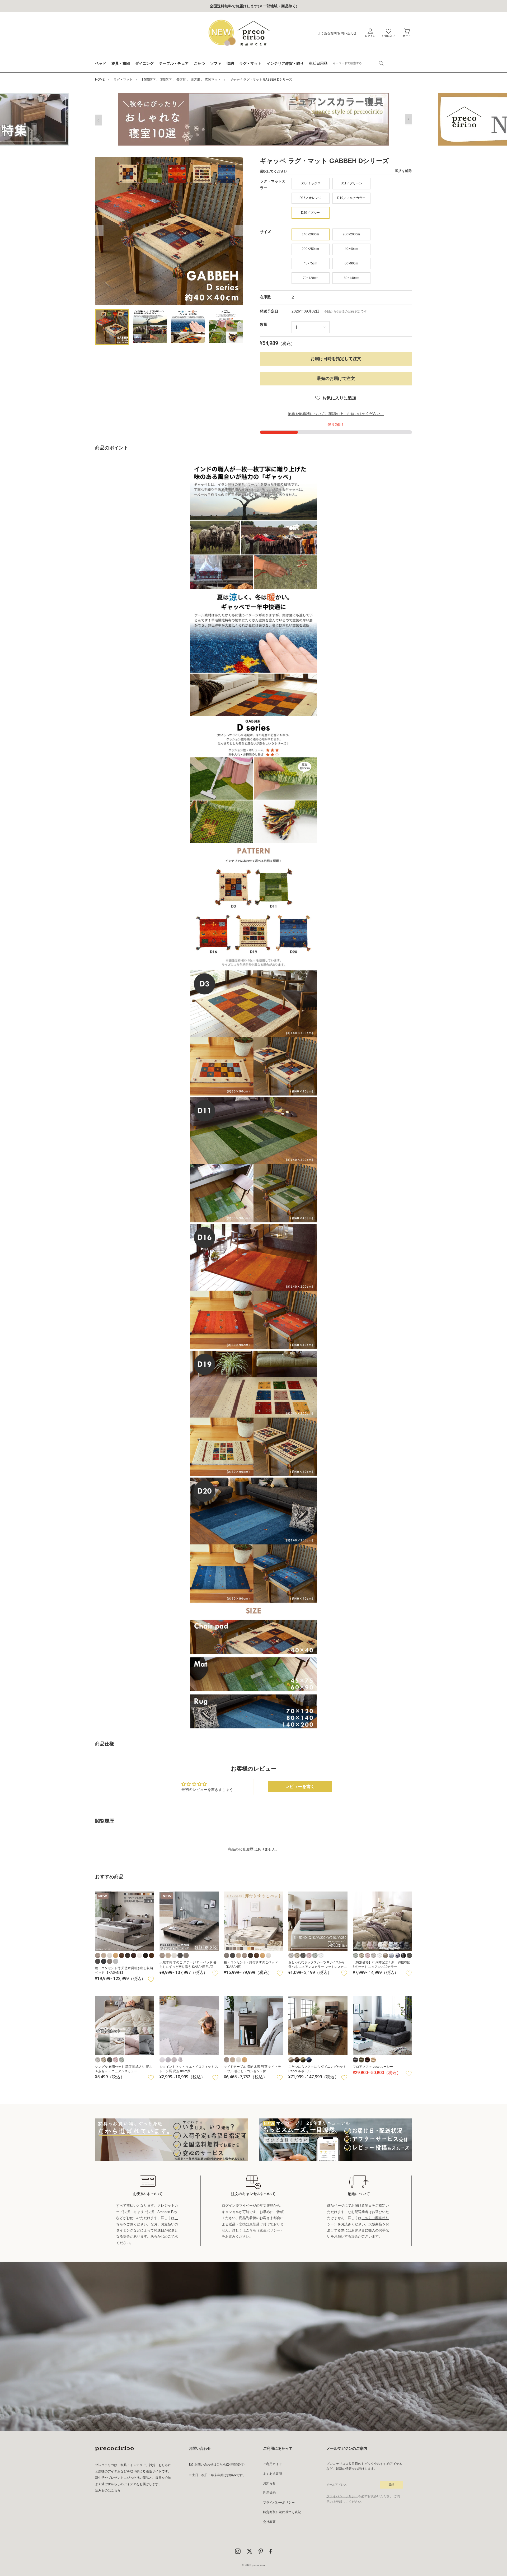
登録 (391, 2484)
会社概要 (269, 2522)
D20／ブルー (310, 213)
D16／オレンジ (310, 198)
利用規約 (269, 2493)
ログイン (229, 2205)
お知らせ (269, 2483)
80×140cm (351, 278)
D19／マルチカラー (351, 198)
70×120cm (311, 278)
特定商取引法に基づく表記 (282, 2512)
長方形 (181, 80)
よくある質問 (327, 33)
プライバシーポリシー (279, 2503)
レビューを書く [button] (300, 1787)
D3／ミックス (311, 183)
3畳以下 (166, 80)
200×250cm (310, 249)
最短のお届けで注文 (336, 378)
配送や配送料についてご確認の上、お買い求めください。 (336, 414)
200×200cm (351, 234)
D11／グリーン (351, 183)
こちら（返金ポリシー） (265, 2230)
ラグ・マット (123, 80)
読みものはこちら (108, 2490)
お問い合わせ (347, 33)
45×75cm (310, 263)
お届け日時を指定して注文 (336, 359)
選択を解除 (403, 171)
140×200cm (310, 234)
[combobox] (359, 63)
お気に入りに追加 (339, 398)
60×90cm (351, 263)
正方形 (195, 80)
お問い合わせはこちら (210, 2465)
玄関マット (213, 80)
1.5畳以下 (149, 80)
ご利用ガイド (273, 2464)
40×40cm (351, 249)
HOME (100, 80)
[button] (204, 149)
